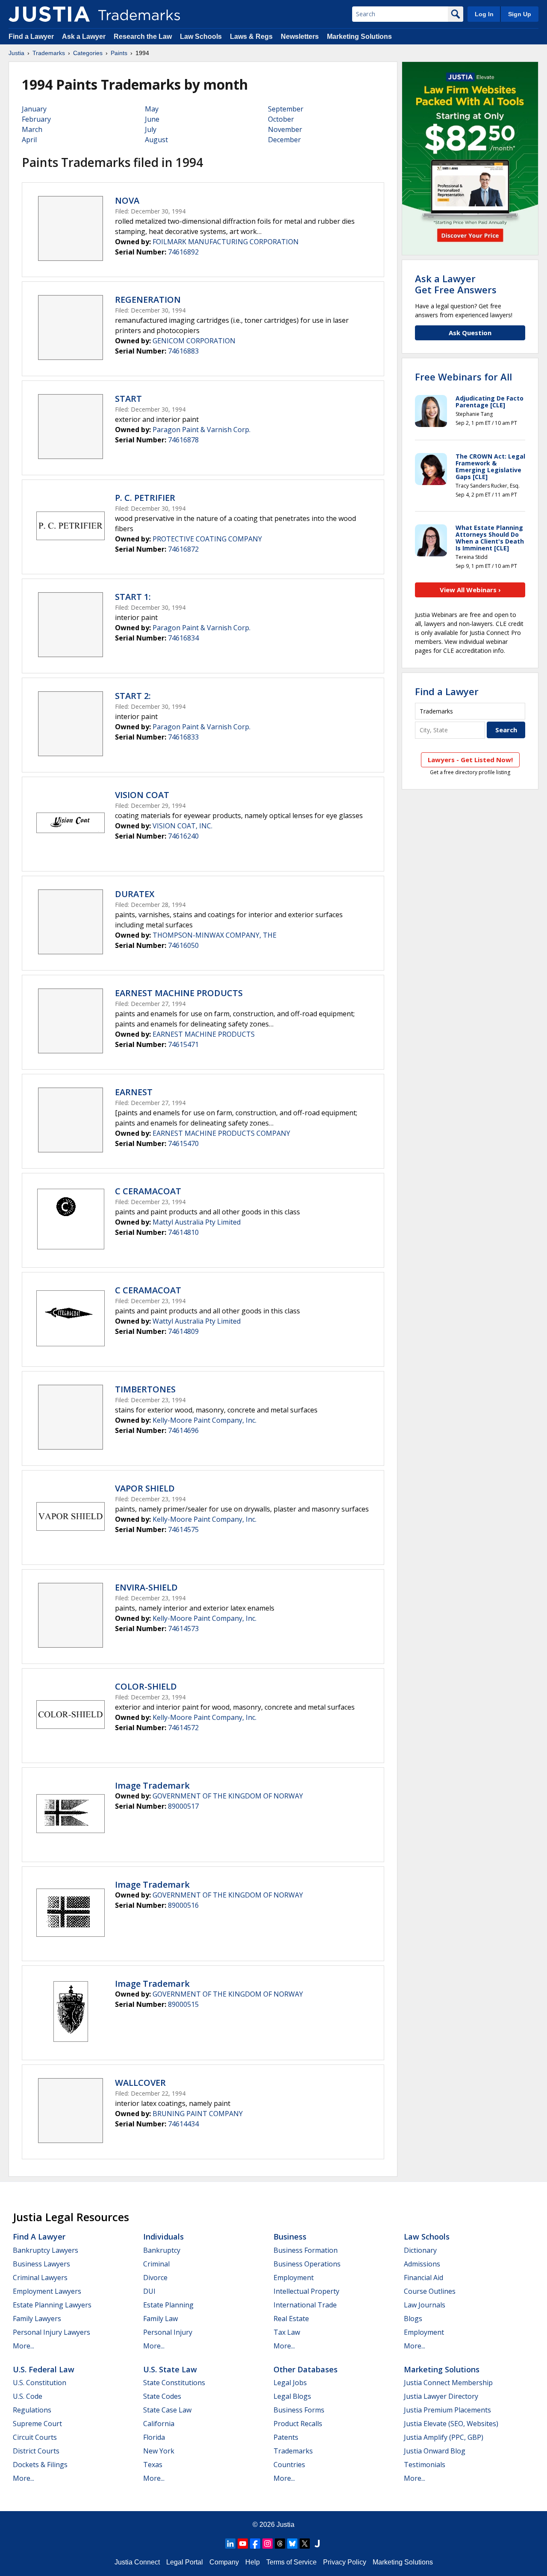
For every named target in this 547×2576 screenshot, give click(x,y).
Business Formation (306, 2250)
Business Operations (307, 2264)
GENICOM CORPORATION (194, 341)
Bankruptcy (162, 2250)
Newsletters (300, 37)
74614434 (183, 2124)
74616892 (183, 252)
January (34, 109)
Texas (153, 2465)
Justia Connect (137, 2562)
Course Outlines (430, 2291)
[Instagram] (268, 2544)
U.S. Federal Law (44, 2369)
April (29, 140)
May (152, 109)
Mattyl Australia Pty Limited (197, 1222)
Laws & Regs (251, 37)
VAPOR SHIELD (145, 1488)
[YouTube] (243, 2544)
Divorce (155, 2278)
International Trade (305, 2305)
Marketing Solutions (359, 37)
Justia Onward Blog (435, 2451)
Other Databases (306, 2369)
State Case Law (167, 2410)
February (36, 119)
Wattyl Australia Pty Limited (197, 1321)
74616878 (183, 440)
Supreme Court (37, 2424)
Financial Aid (423, 2278)
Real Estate (291, 2319)
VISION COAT (142, 795)
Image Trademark (152, 1785)
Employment (294, 2278)
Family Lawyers (37, 2319)
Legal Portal (185, 2562)
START (128, 399)
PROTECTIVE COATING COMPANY (207, 539)
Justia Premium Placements (447, 2410)
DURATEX (135, 894)
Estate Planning (168, 2305)
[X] (305, 2544)
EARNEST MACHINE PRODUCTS (179, 993)
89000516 (183, 1905)
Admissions (422, 2264)
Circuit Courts (35, 2437)
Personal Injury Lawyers (51, 2332)
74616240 (183, 836)
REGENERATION (148, 300)
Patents (286, 2437)
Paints (119, 53)
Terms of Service (291, 2562)
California (159, 2424)
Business (290, 2237)
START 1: (133, 597)
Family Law (160, 2319)
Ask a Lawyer (84, 37)
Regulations (32, 2410)
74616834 (183, 638)
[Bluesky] (292, 2544)
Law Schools (201, 37)
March (32, 129)
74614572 (183, 1728)
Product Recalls (298, 2424)
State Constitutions (174, 2383)
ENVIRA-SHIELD (146, 1587)
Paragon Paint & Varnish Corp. (201, 430)
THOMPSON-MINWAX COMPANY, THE (215, 935)
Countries (289, 2465)
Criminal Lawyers (40, 2278)
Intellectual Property (306, 2291)
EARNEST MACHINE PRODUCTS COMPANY (221, 1133)
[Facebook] (255, 2544)
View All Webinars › (470, 590)
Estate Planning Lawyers (52, 2305)
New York (159, 2451)
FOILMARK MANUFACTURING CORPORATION (226, 242)
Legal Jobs (290, 2383)
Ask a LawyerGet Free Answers (456, 284)
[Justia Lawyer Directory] (317, 2544)
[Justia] (49, 14)
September (286, 109)
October (281, 119)
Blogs (413, 2319)
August (156, 140)
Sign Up (520, 14)
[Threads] (280, 2544)
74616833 (183, 737)
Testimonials (425, 2465)
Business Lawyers (41, 2264)
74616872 (183, 549)
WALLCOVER (140, 2083)
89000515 (183, 2004)
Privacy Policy (345, 2562)
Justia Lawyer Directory (441, 2396)
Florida (154, 2437)
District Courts (36, 2451)
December (284, 140)
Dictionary (420, 2250)
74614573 (183, 1629)
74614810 (183, 1232)
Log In (484, 14)
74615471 (183, 1044)
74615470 (183, 1143)
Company (224, 2562)
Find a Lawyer (31, 37)
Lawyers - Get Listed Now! (470, 760)
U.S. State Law (170, 2369)
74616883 (183, 351)
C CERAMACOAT (148, 1191)
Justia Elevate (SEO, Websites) (451, 2424)
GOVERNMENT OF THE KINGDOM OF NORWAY (228, 1796)
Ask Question (470, 333)
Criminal (156, 2264)
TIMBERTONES (145, 1389)
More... (24, 2346)
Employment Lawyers (47, 2291)
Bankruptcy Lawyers (46, 2250)
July (151, 129)
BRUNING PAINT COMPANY (198, 2114)
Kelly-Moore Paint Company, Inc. (204, 1420)
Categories (88, 53)
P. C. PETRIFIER (145, 498)
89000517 (183, 1806)
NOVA (127, 200)
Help (253, 2562)
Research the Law (143, 37)
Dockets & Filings (40, 2465)
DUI (149, 2291)
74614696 (183, 1430)
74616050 (183, 945)
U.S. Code (28, 2396)
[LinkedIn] (230, 2544)
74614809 (183, 1331)
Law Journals (425, 2305)
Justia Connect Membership (448, 2383)
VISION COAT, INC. (182, 826)
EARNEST (134, 1092)
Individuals (163, 2237)
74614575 (183, 1529)
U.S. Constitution (40, 2383)
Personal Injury (168, 2332)
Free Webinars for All (463, 377)
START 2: (133, 696)
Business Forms (299, 2410)
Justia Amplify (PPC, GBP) (444, 2437)
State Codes (162, 2396)
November (285, 129)
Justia (16, 53)
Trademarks (49, 53)
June (152, 119)
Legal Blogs (292, 2396)
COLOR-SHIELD (146, 1686)
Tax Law (287, 2332)
